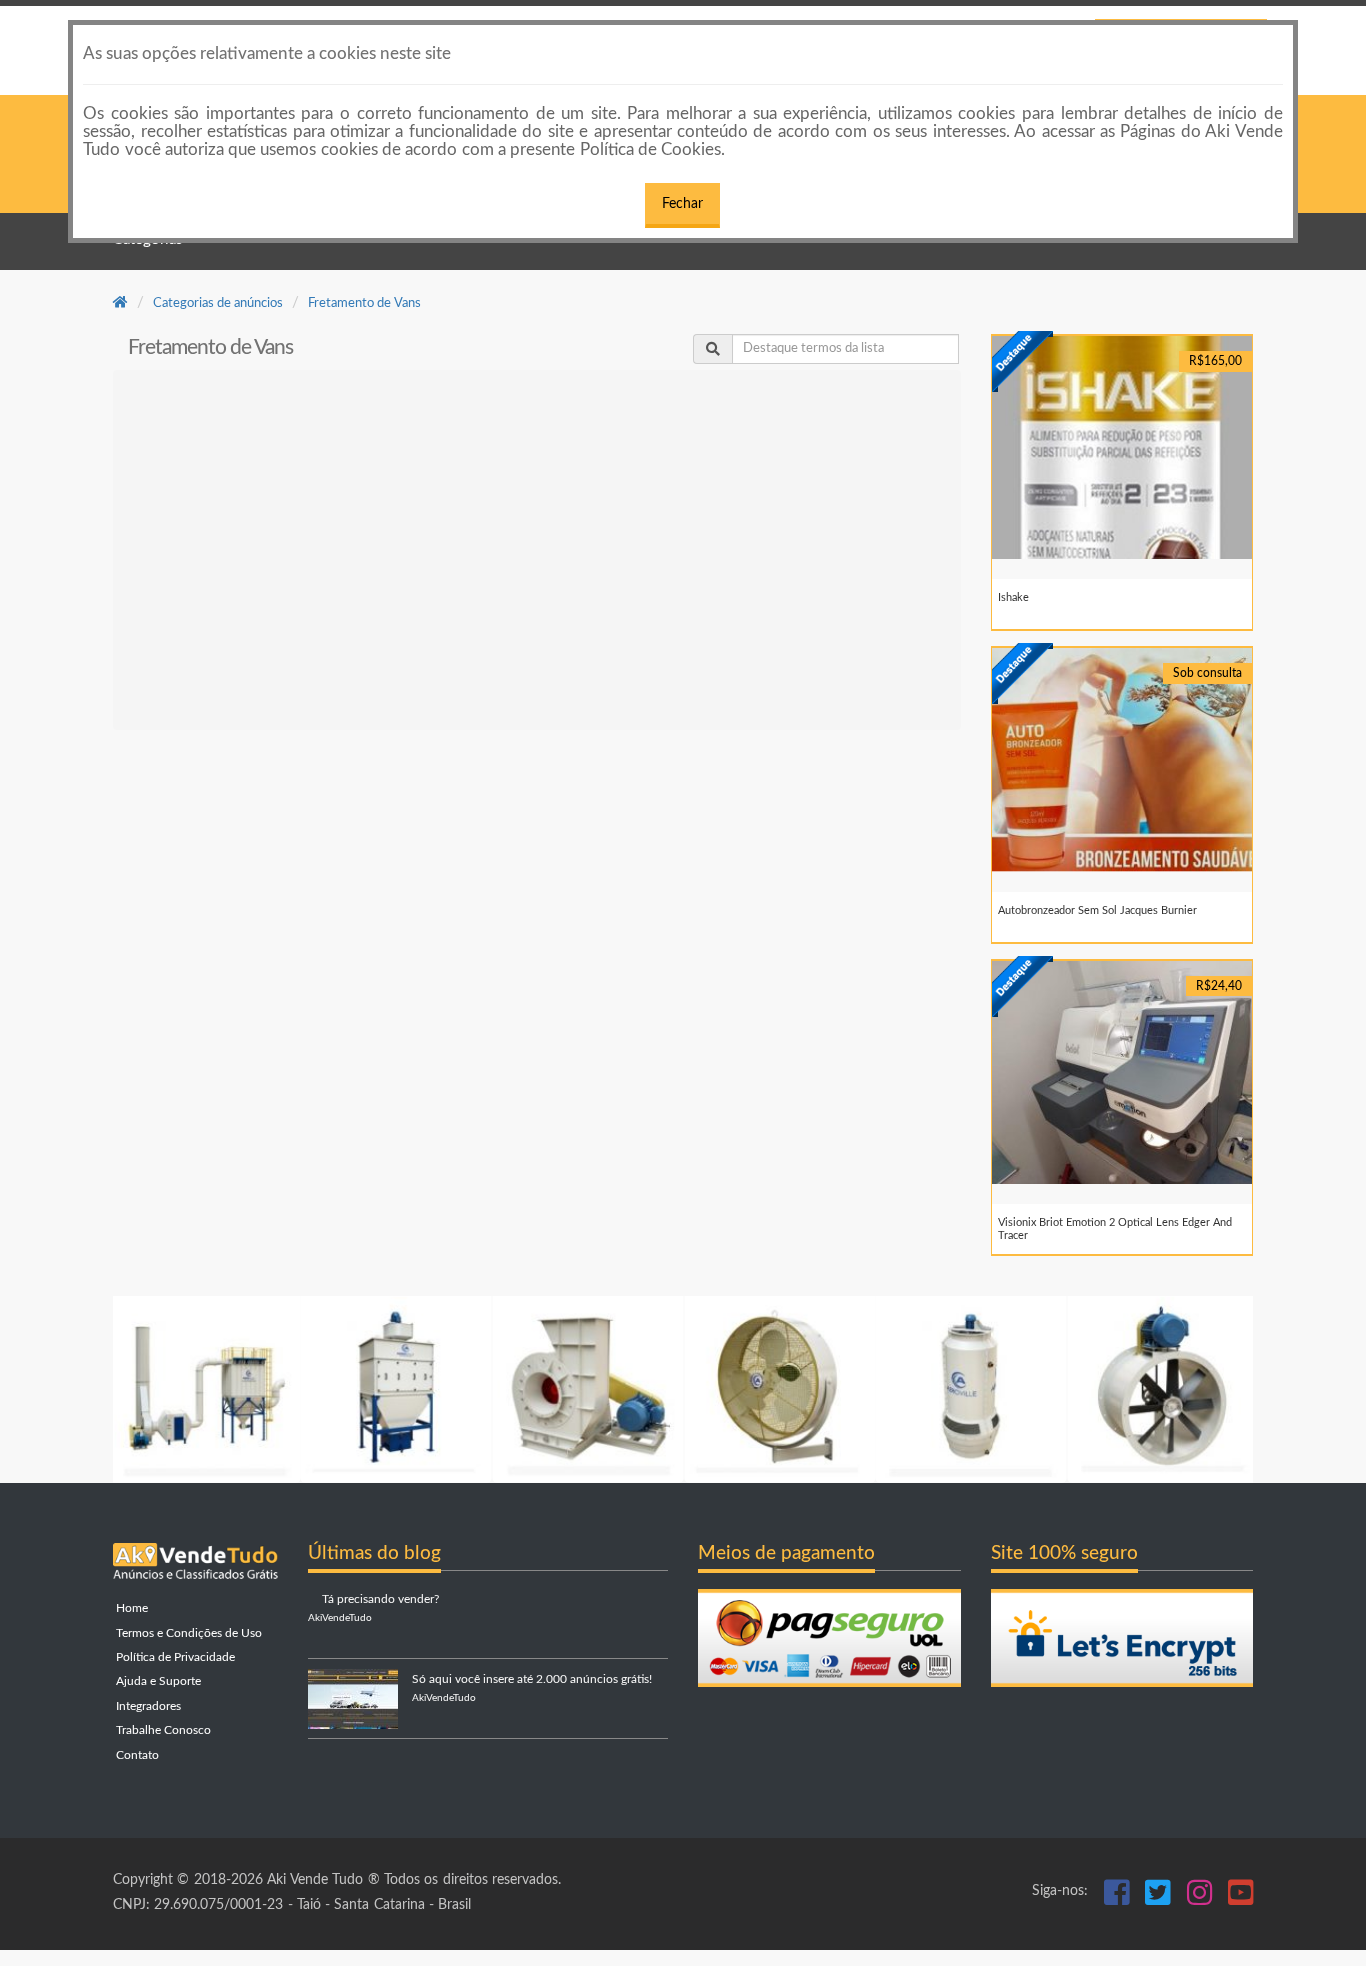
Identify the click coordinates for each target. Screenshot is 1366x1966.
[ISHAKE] (1122, 447)
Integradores (147, 1706)
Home (130, 1608)
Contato (136, 1755)
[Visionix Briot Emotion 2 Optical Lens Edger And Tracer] (1122, 1072)
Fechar (682, 204)
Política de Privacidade (174, 1657)
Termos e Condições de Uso (187, 1633)
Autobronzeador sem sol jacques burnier (1097, 910)
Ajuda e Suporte (157, 1681)
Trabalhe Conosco (162, 1730)
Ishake (1013, 597)
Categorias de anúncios (218, 303)
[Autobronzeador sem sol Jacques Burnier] (1122, 759)
